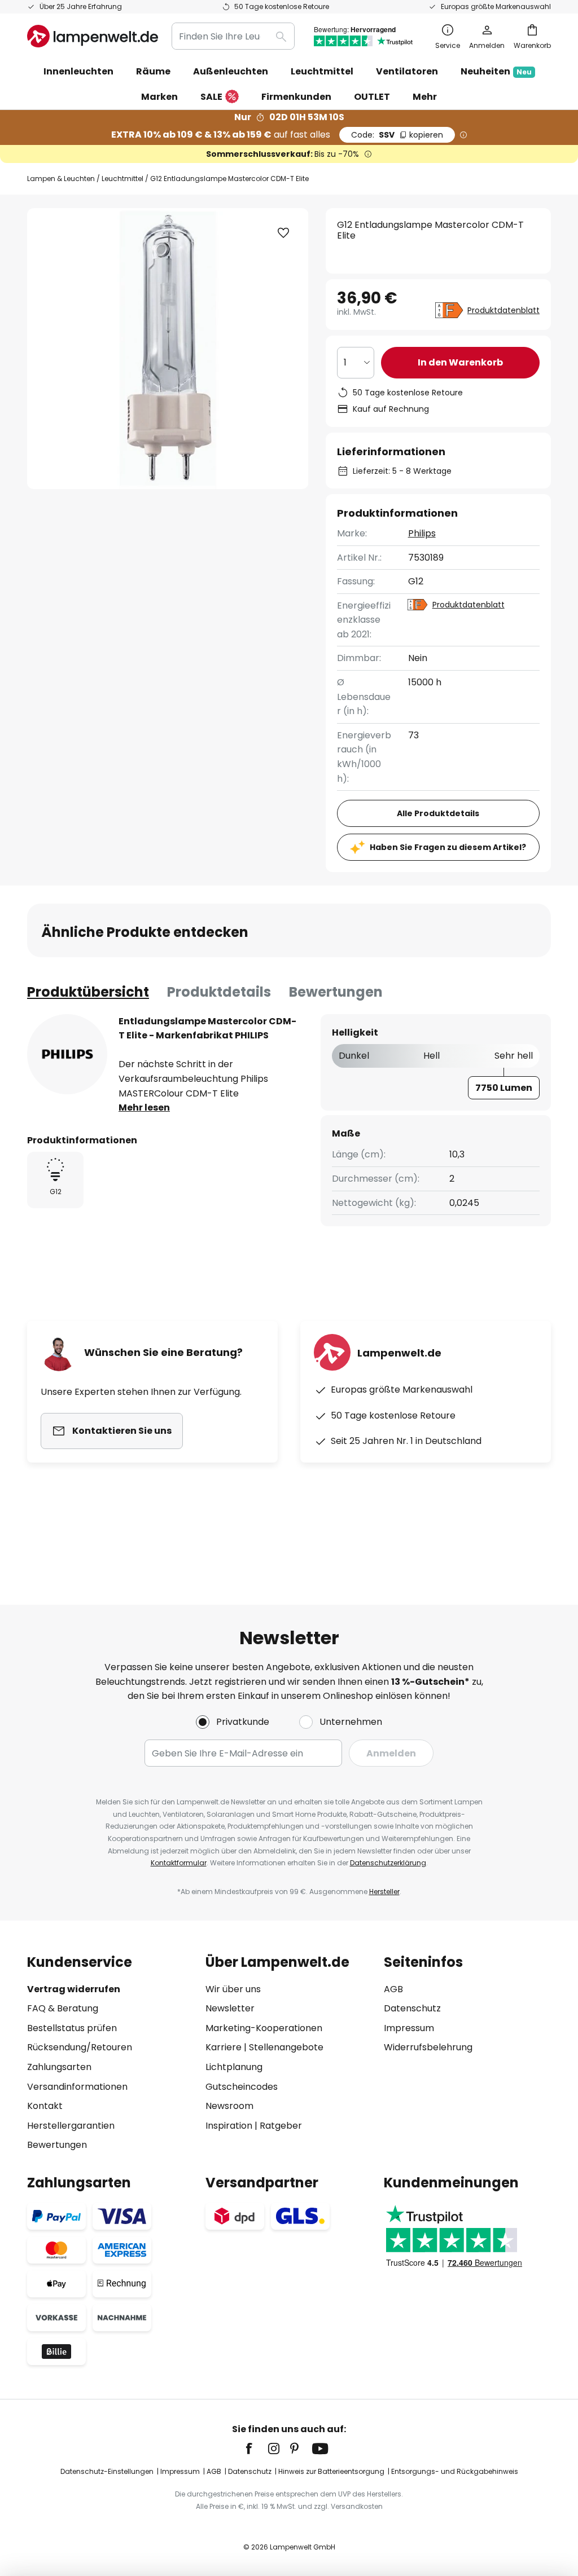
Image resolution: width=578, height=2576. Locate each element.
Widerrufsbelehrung (428, 2047)
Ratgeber (281, 2126)
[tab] (88, 992)
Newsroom (229, 2106)
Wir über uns (233, 1989)
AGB (393, 1989)
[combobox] (233, 36)
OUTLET (372, 97)
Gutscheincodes (242, 2087)
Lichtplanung (234, 2067)
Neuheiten (496, 71)
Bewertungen (336, 992)
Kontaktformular (179, 1863)
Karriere (224, 2047)
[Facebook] (256, 2449)
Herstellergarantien (71, 2126)
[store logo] (93, 36)
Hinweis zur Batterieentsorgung (331, 2471)
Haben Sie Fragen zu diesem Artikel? (448, 847)
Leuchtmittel (122, 179)
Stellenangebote (286, 2047)
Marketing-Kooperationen (264, 2028)
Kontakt (45, 2106)
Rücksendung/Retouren (80, 2047)
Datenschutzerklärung (388, 1863)
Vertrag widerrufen (74, 1989)
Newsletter (230, 2008)
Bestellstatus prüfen (72, 2028)
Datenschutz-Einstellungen (107, 2471)
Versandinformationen (77, 2087)
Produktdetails (219, 992)
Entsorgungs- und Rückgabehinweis (455, 2471)
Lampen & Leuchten (61, 179)
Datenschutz (412, 2008)
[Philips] (67, 1054)
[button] (283, 233)
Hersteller (384, 1892)
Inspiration (229, 2126)
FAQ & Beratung (63, 2008)
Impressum (409, 2028)
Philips (422, 533)
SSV (397, 135)
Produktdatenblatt (503, 310)
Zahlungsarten (59, 2067)
